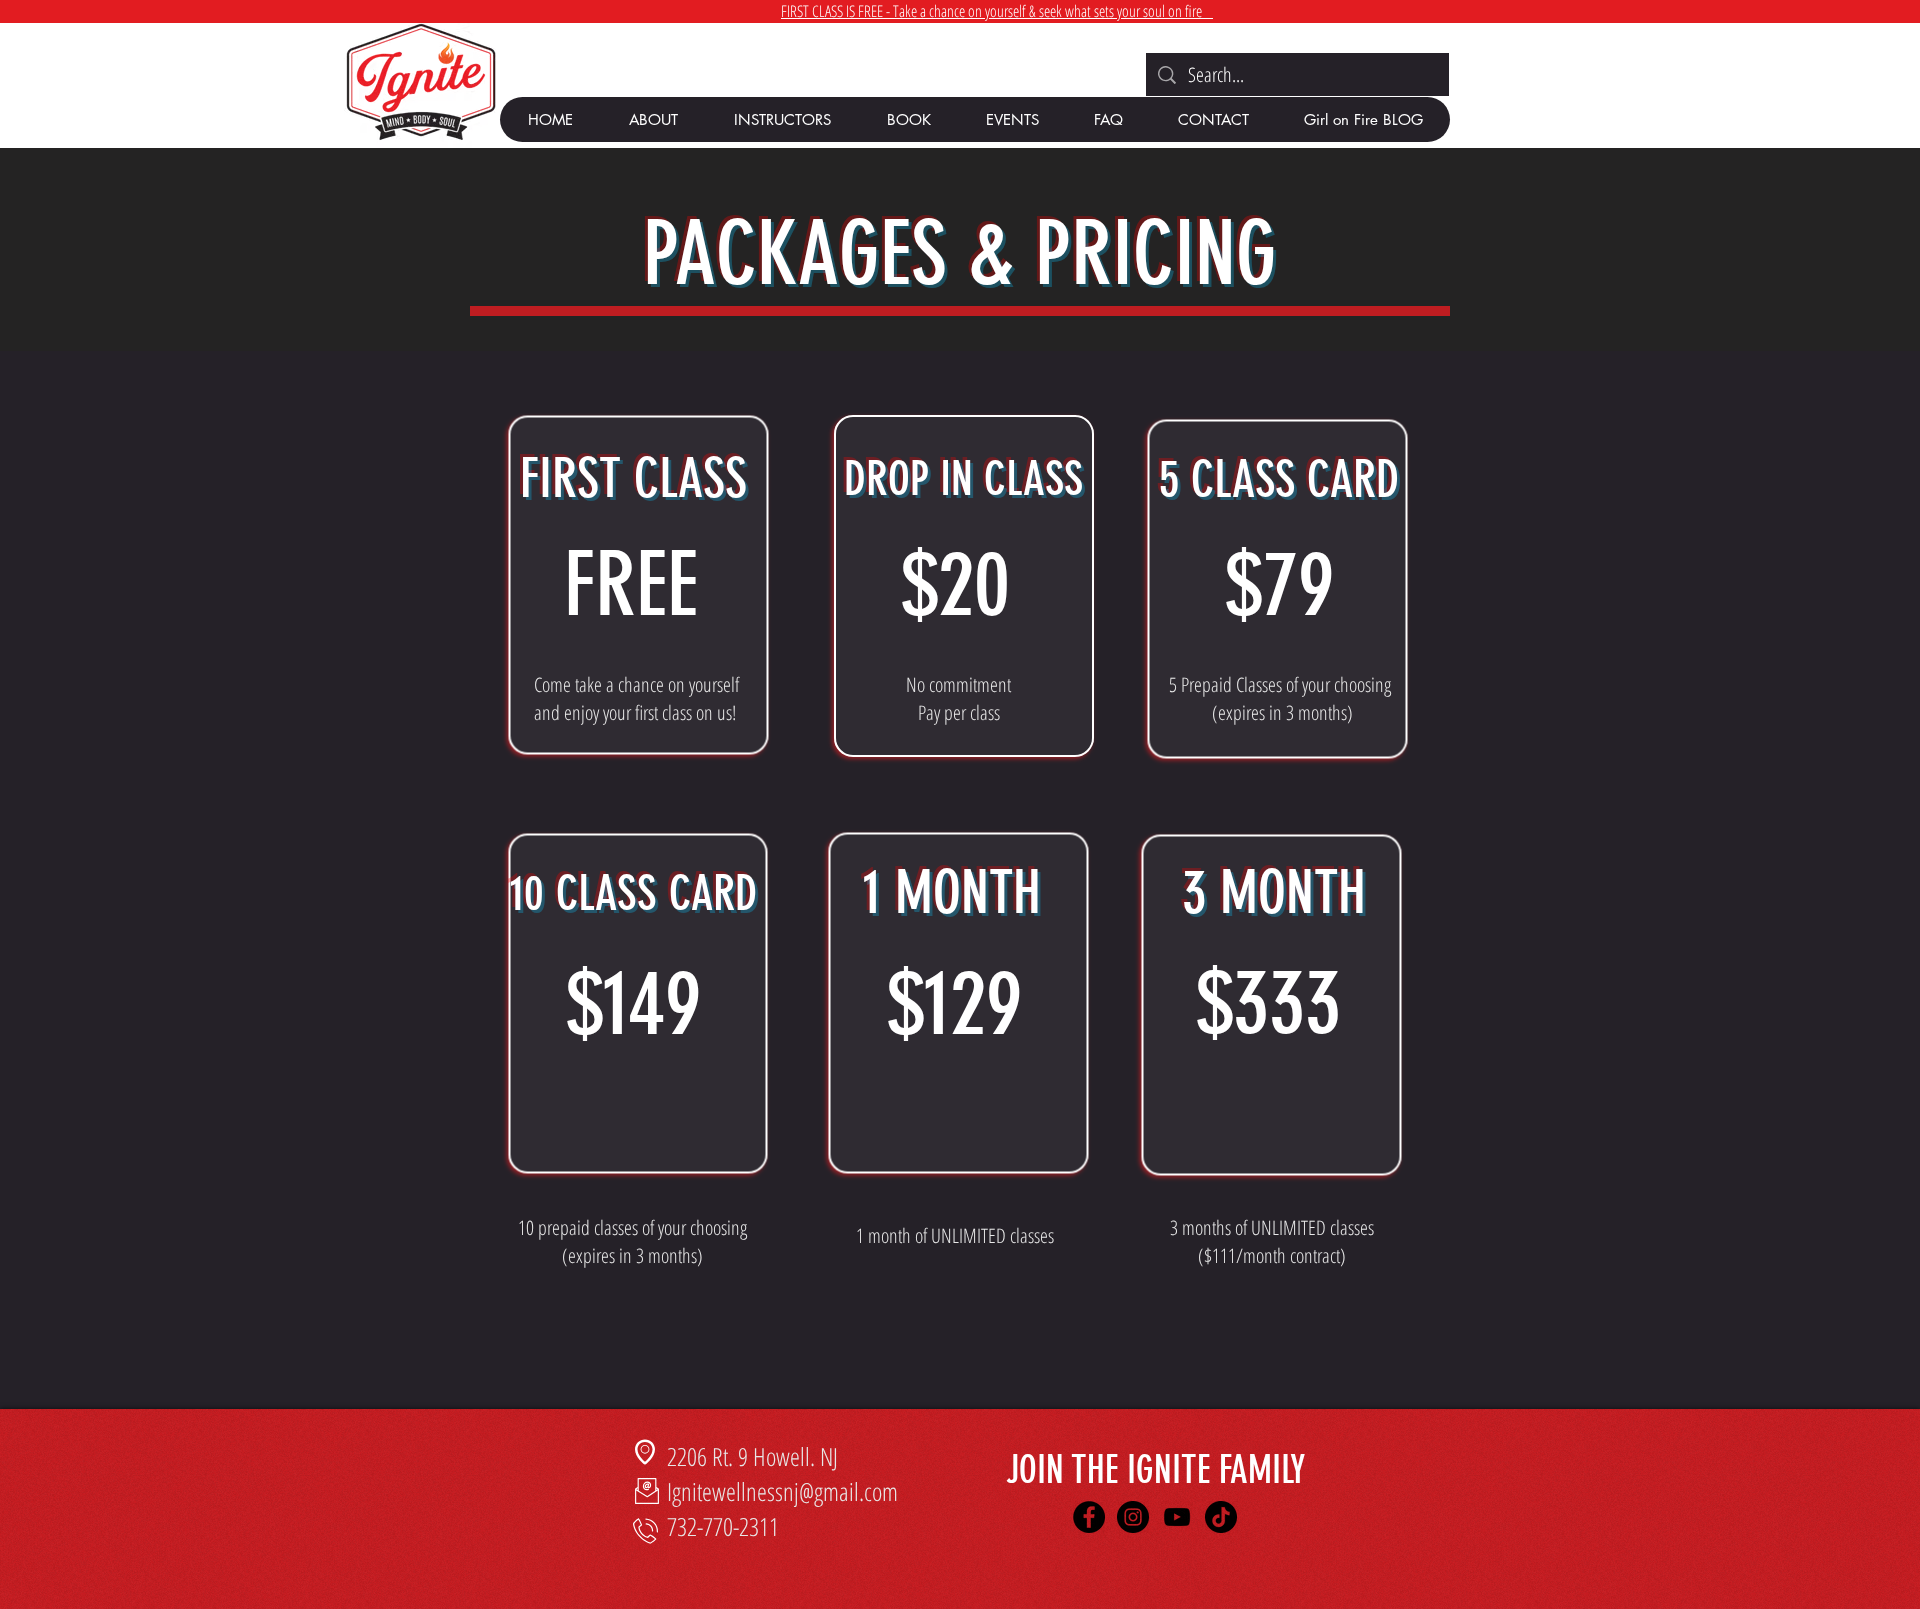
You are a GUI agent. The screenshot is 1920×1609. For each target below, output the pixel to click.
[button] (652, 119)
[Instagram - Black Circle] (1133, 1517)
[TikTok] (1221, 1517)
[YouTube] (1177, 1517)
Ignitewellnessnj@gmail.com (782, 1491)
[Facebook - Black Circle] (1089, 1517)
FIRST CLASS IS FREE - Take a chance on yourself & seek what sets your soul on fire (997, 11)
